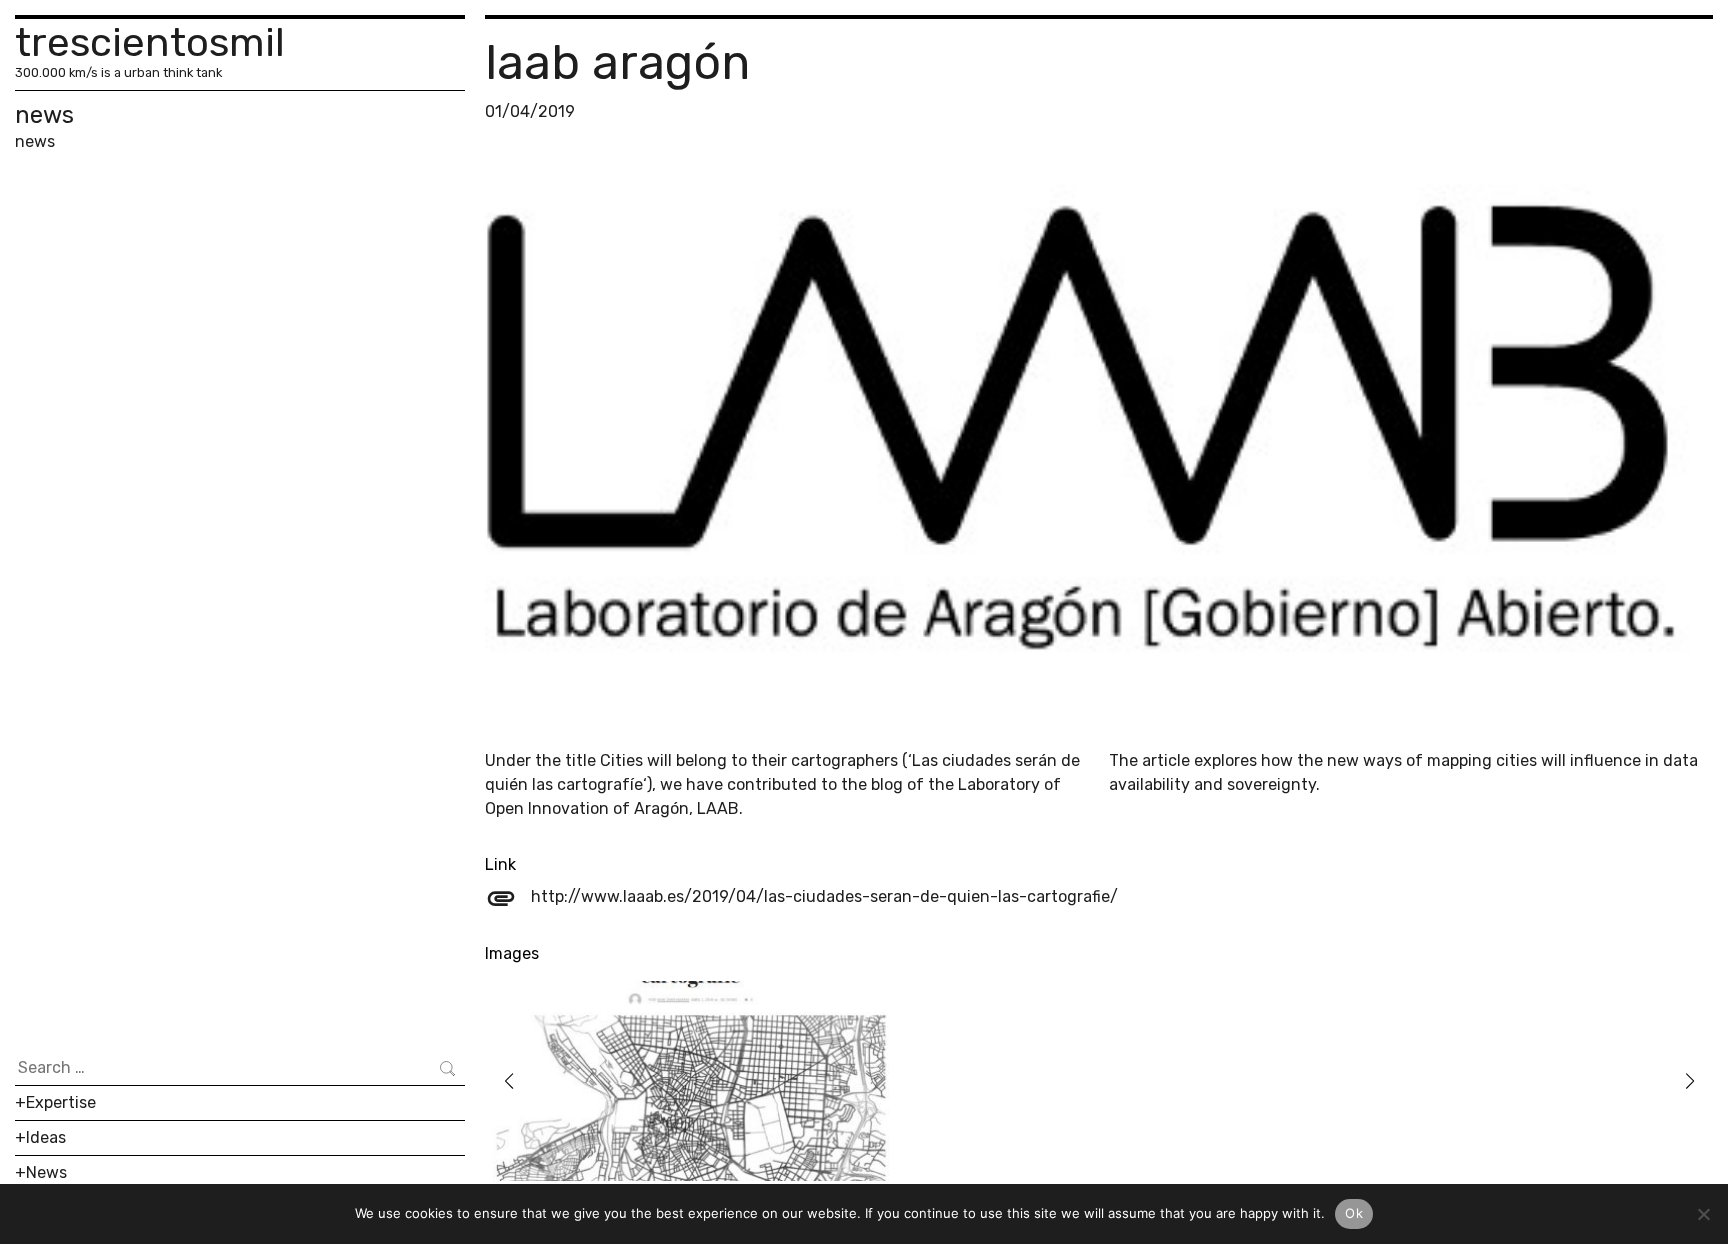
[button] (508, 1081)
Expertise (61, 1102)
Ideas (46, 1137)
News (46, 1172)
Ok (1354, 1213)
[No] (1703, 1214)
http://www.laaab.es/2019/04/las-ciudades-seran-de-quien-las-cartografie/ (801, 896)
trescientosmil (150, 42)
